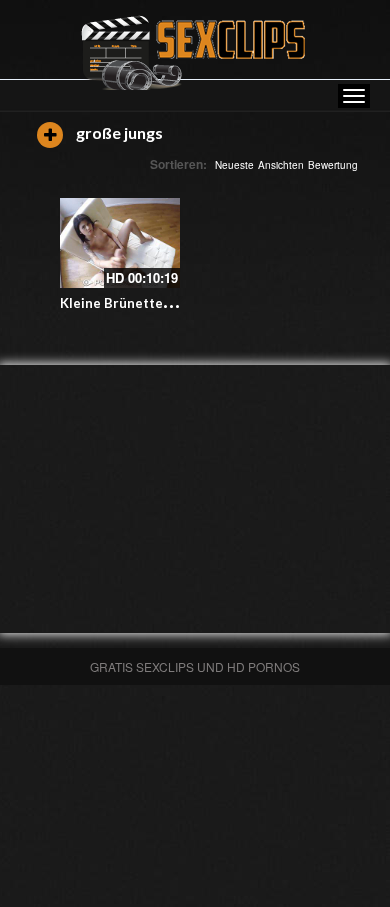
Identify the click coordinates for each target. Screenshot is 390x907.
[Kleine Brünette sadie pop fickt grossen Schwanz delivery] (120, 243)
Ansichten (281, 165)
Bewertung (333, 165)
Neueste (234, 165)
